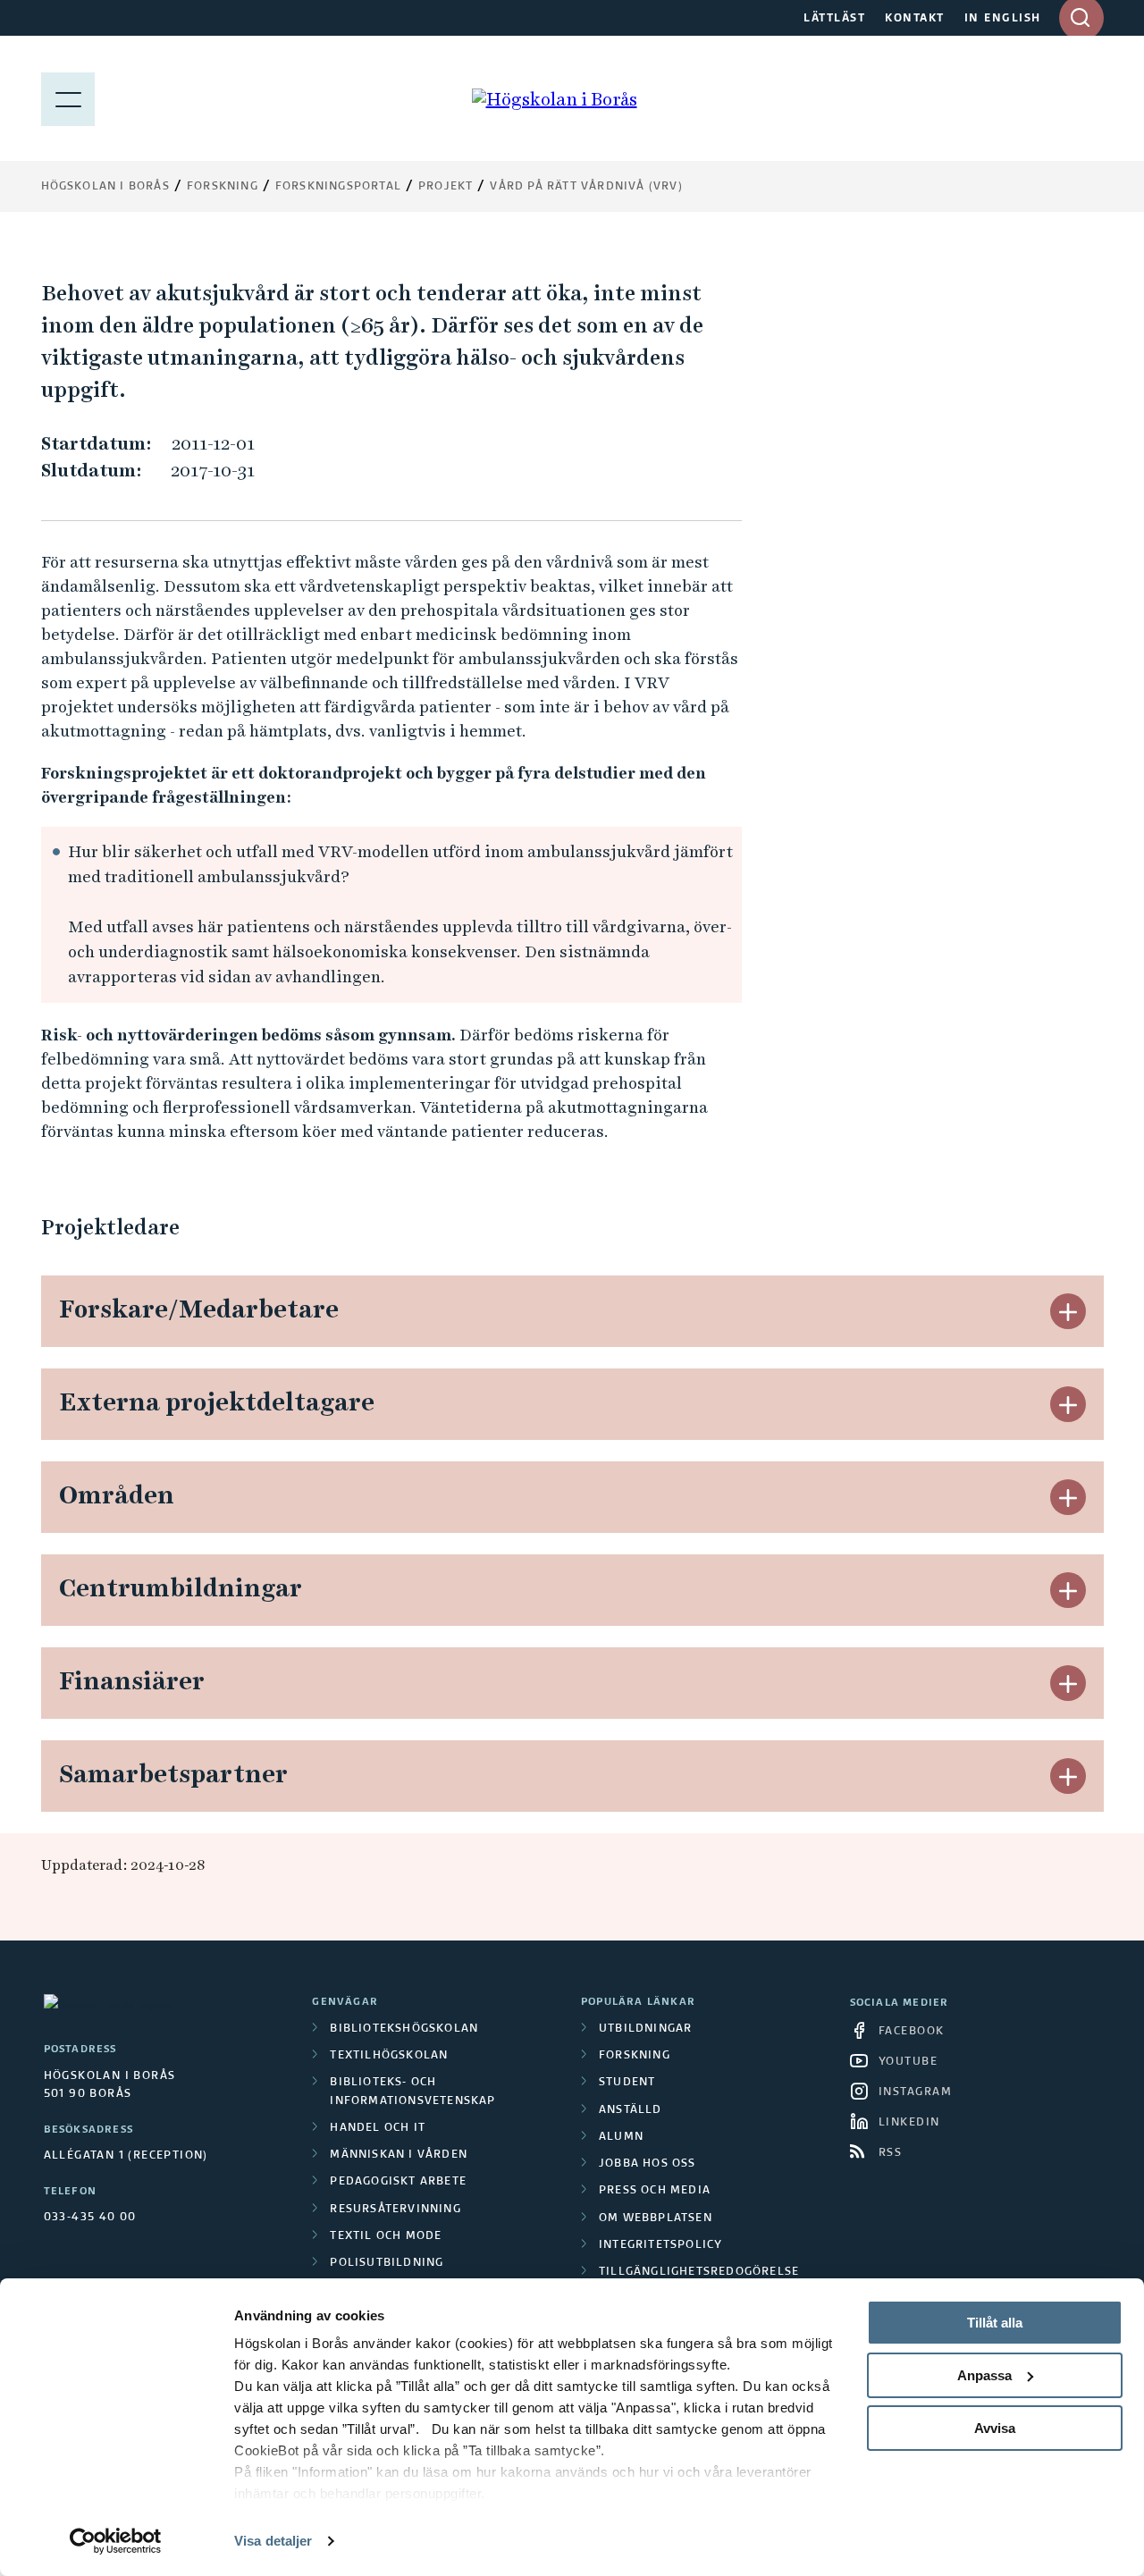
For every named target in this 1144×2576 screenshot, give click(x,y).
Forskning (223, 187)
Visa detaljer (273, 2541)
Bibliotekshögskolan (404, 2029)
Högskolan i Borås (105, 187)
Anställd (631, 2110)
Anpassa (984, 2375)
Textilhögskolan (389, 2056)
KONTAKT (915, 19)
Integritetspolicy (660, 2245)
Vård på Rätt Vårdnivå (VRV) (586, 187)
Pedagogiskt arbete (398, 2182)
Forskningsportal (338, 187)
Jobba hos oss (648, 2164)
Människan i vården (399, 2155)
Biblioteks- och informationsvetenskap (412, 2092)
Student (627, 2083)
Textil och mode (386, 2236)
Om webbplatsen (656, 2218)
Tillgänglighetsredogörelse (699, 2272)
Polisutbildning (387, 2263)
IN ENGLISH (1003, 19)
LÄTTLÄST (834, 19)
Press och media (655, 2191)
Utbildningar (645, 2029)
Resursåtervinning (395, 2210)
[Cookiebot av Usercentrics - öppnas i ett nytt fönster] (116, 2541)
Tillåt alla (995, 2323)
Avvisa (995, 2428)
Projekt (446, 187)
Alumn (621, 2137)
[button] (1068, 1311)
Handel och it (378, 2128)
